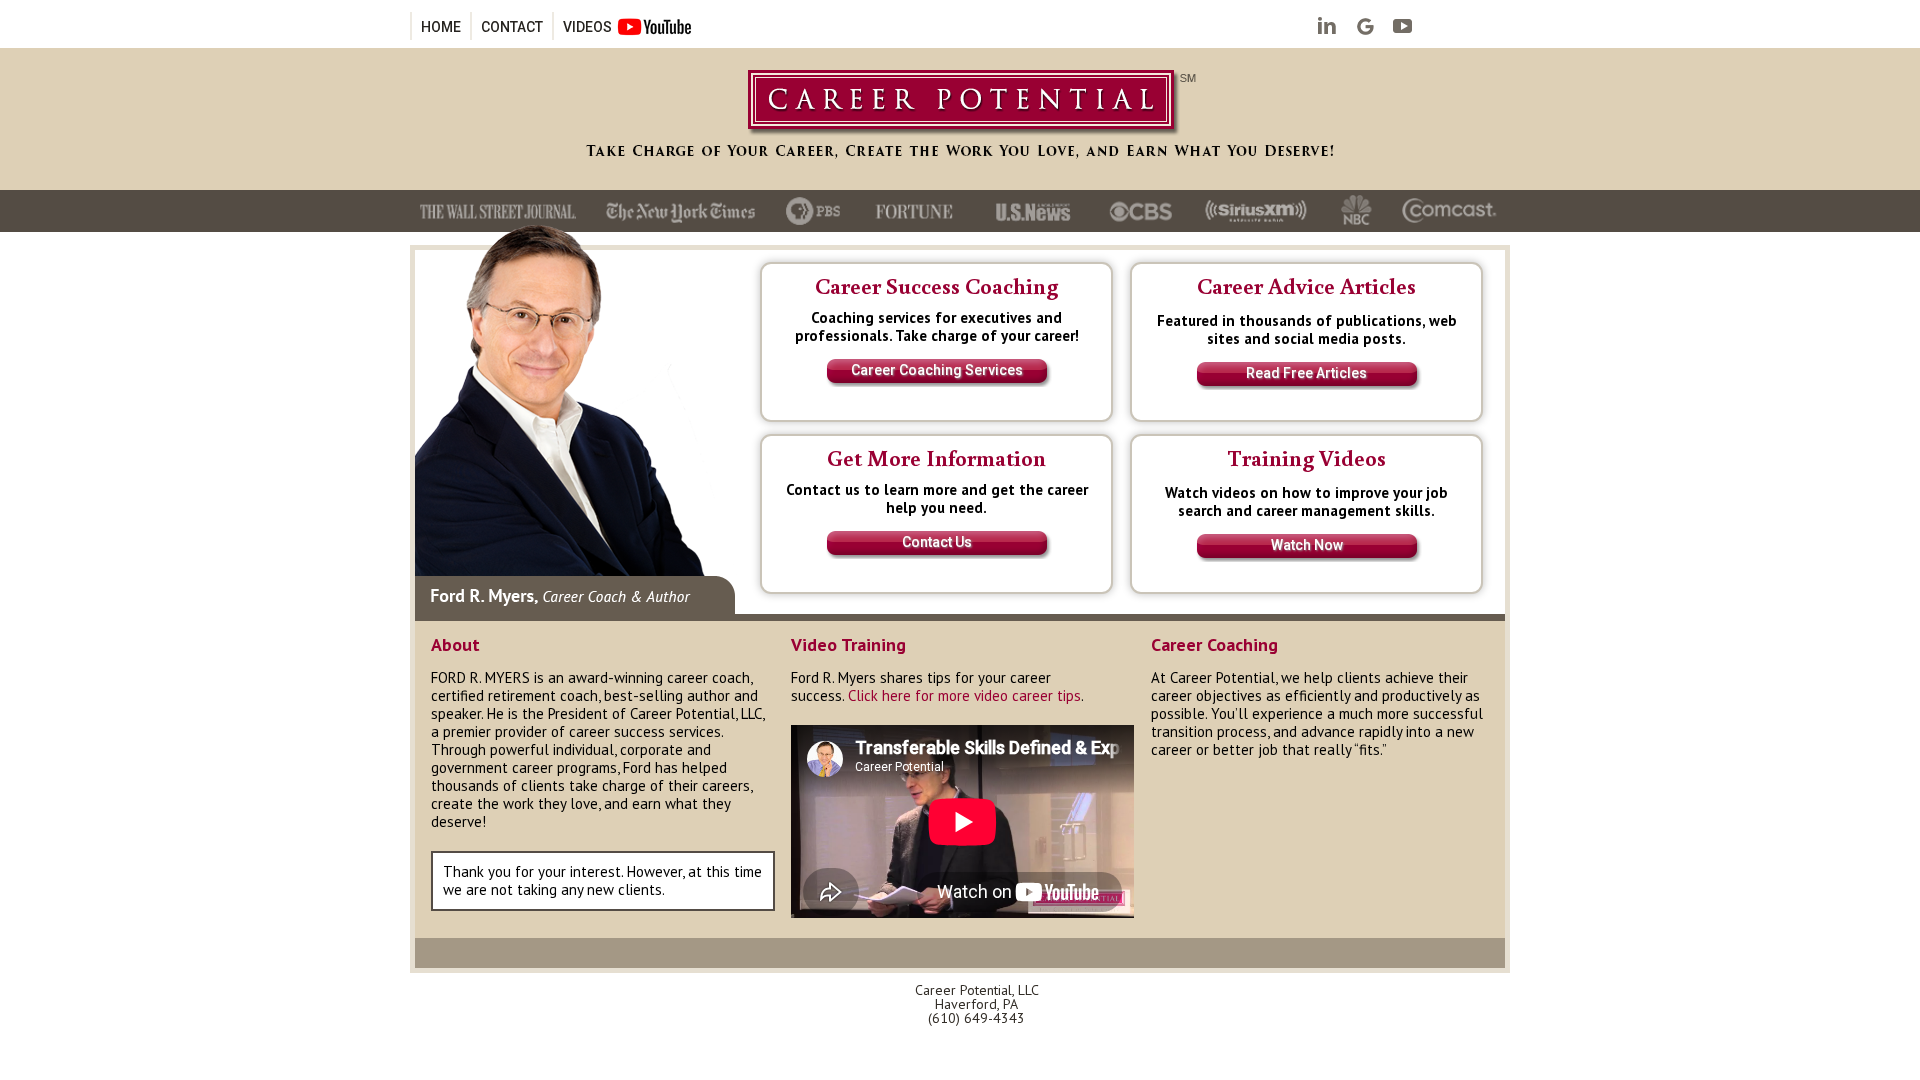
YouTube (1403, 27)
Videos (587, 27)
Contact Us (937, 542)
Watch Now (1307, 545)
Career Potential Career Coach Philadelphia (960, 120)
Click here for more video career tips (964, 695)
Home (441, 27)
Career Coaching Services (937, 370)
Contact (512, 27)
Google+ (1365, 27)
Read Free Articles (1306, 373)
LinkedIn (1327, 27)
